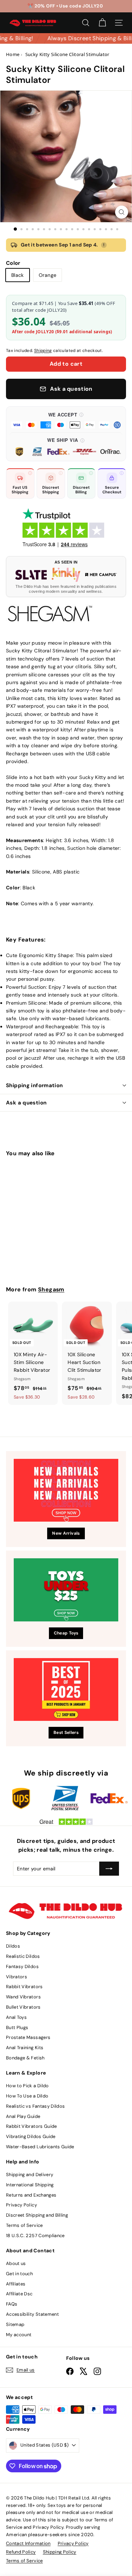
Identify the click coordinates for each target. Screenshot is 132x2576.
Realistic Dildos (23, 1956)
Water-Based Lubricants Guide (40, 2147)
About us (16, 2263)
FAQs (12, 2304)
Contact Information (28, 2543)
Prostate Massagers (28, 2037)
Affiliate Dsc (19, 2294)
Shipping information (34, 1085)
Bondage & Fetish (25, 2058)
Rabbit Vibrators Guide (32, 2126)
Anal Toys (16, 2017)
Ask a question (26, 1103)
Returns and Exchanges (31, 2195)
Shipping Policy (60, 2552)
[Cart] (102, 23)
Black (18, 275)
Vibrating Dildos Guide (31, 2136)
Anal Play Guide (23, 2116)
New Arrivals (66, 1533)
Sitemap (15, 2324)
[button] (66, 420)
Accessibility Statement (32, 2314)
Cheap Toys (66, 1633)
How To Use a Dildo (27, 2096)
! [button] (104, 245)
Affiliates (16, 2284)
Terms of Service (24, 2225)
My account (19, 2335)
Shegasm (51, 1289)
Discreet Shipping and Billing (37, 2215)
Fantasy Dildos (22, 1966)
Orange (48, 275)
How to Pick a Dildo (27, 2086)
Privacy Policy (21, 2205)
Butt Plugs (17, 2027)
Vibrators (17, 1977)
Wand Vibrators (23, 1997)
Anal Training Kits (25, 2048)
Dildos (13, 1946)
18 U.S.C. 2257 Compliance (35, 2236)
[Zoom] (122, 212)
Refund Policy (21, 2552)
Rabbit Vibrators (24, 1987)
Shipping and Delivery (30, 2175)
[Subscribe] (109, 1869)
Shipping (43, 351)
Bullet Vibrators (23, 2007)
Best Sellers (66, 1732)
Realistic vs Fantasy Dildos (35, 2106)
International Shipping (30, 2185)
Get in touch (19, 2274)
